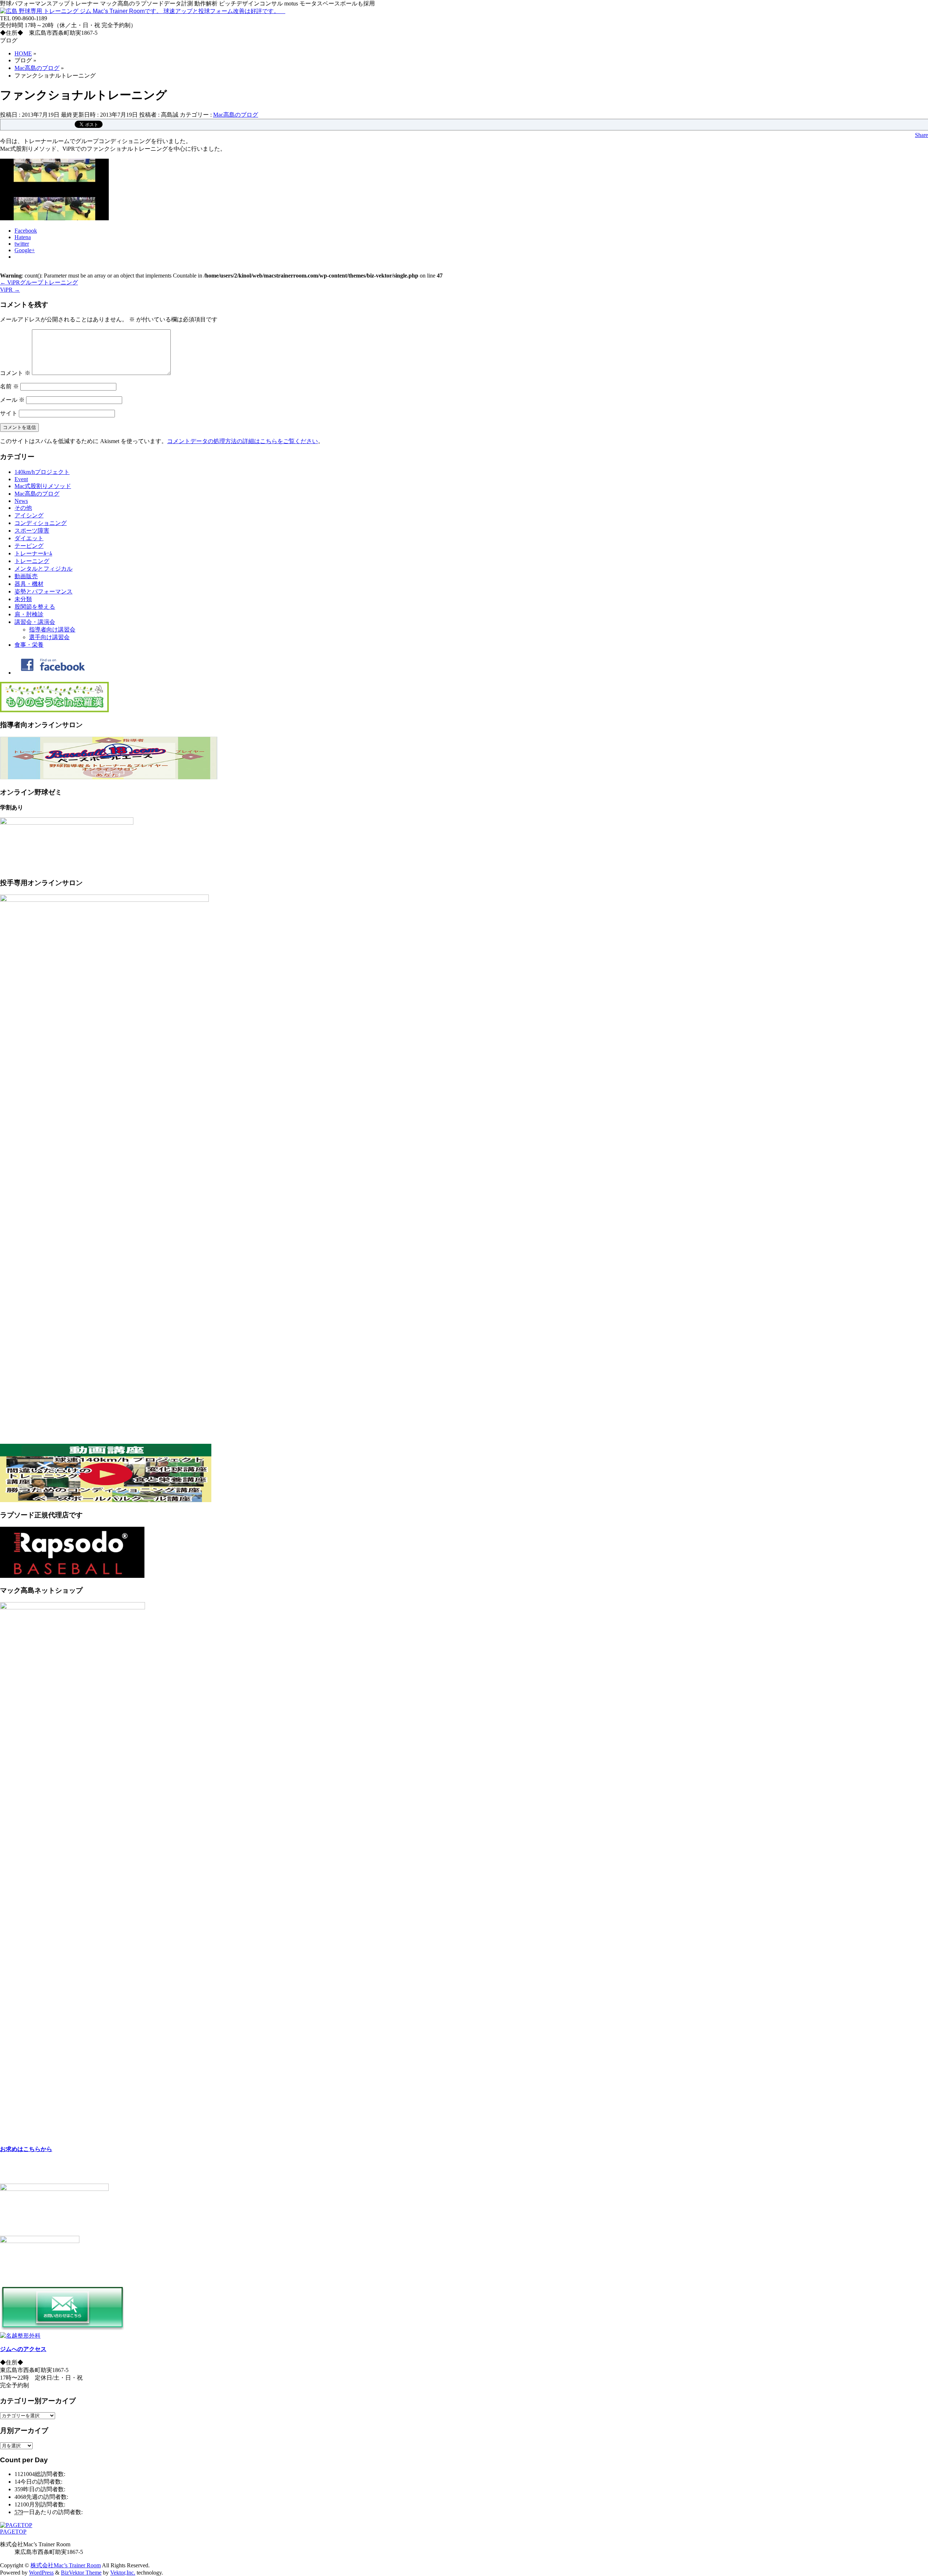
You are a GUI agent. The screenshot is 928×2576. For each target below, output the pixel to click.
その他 (23, 508)
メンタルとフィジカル (43, 569)
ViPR (10, 290)
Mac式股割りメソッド (43, 486)
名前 (9, 386)
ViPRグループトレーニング (39, 282)
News (21, 501)
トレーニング (32, 561)
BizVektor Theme (81, 2573)
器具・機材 (29, 584)
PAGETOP (13, 2532)
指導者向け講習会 (52, 630)
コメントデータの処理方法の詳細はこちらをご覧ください (243, 441)
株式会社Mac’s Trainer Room (66, 2565)
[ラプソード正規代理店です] (72, 1576)
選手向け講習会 (49, 637)
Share (921, 135)
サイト (9, 413)
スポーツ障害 (32, 531)
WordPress (41, 2573)
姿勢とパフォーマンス (43, 591)
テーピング (29, 546)
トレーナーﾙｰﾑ (33, 553)
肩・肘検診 (29, 614)
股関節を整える (35, 607)
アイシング (29, 515)
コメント (15, 373)
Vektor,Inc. (123, 2573)
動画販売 (26, 576)
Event (21, 479)
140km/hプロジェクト (42, 472)
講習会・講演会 (35, 622)
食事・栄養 (29, 645)
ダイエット (29, 538)
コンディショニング (41, 523)
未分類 (23, 599)
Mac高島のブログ (236, 115)
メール (12, 400)
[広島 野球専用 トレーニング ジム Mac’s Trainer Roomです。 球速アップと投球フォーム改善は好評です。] (143, 11)
